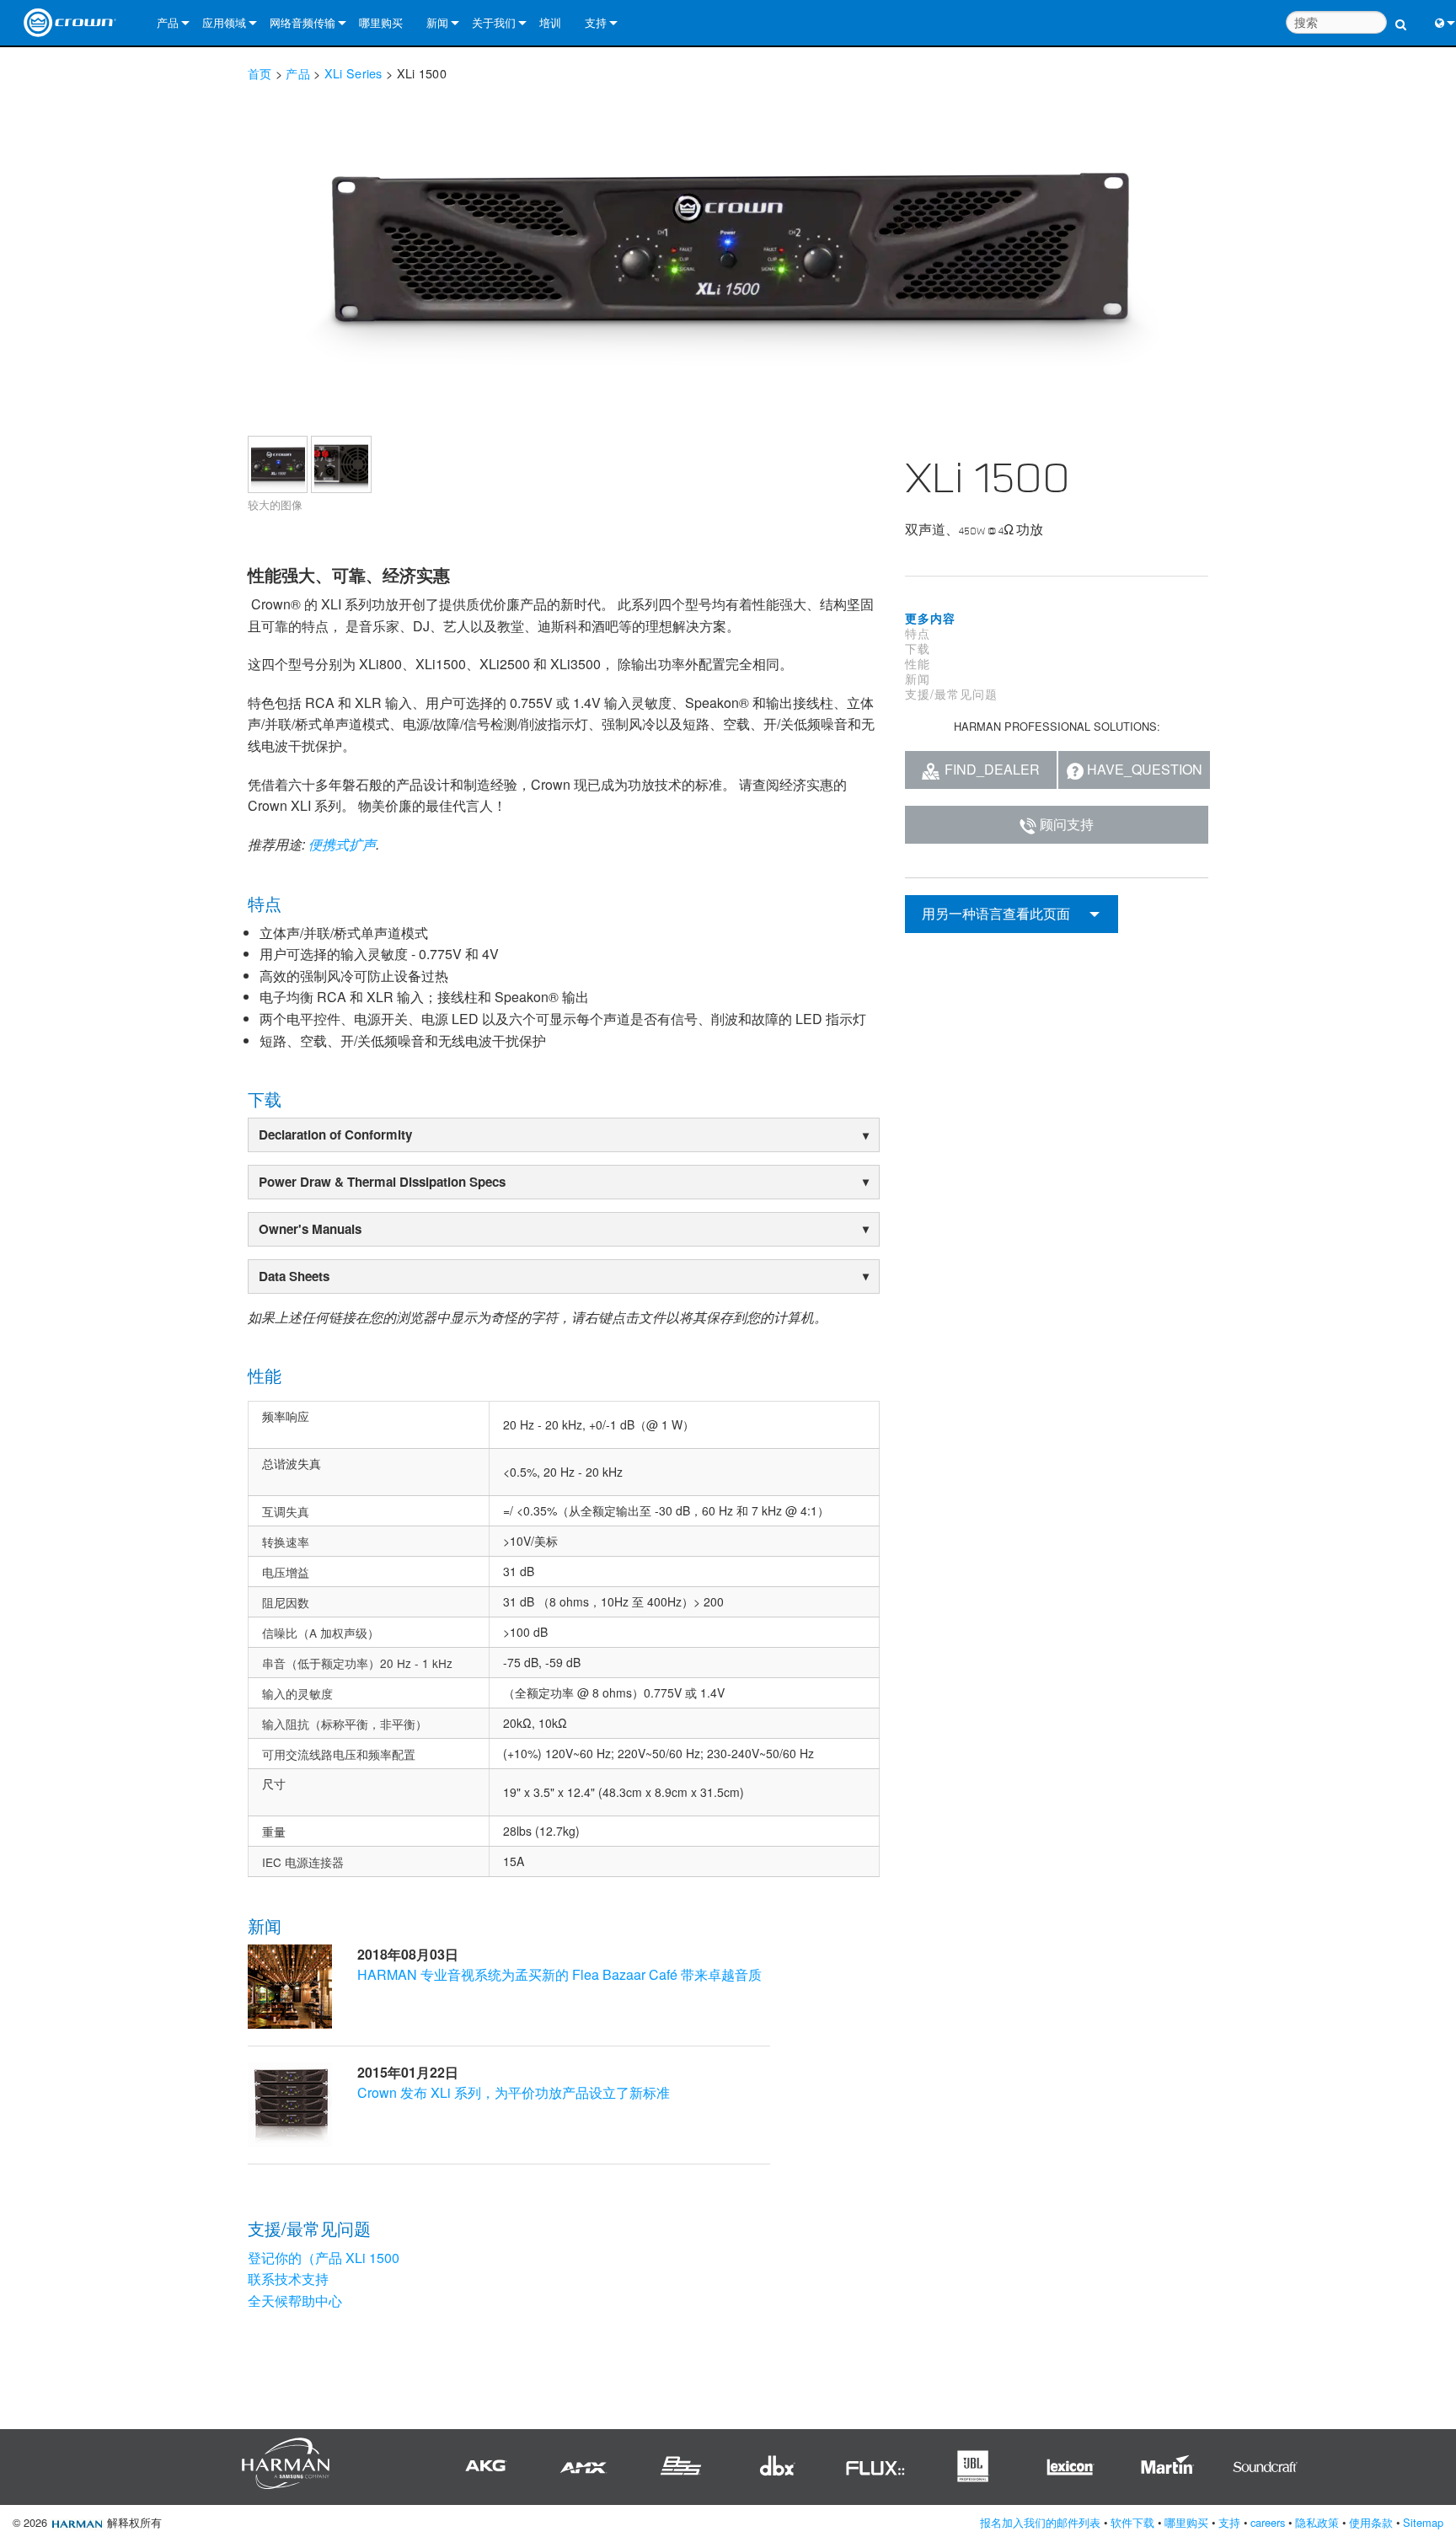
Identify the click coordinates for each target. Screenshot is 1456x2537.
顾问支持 (1067, 824)
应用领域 (224, 22)
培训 (550, 22)
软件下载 (1132, 2522)
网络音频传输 (302, 22)
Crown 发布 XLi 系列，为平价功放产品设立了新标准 (514, 2092)
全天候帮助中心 (295, 2301)
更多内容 (930, 618)
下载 (918, 648)
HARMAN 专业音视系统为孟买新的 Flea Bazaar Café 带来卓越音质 (559, 1974)
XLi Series (353, 73)
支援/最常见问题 (951, 694)
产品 (168, 22)
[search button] (1401, 15)
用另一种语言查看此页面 (996, 913)
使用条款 (1371, 2522)
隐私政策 (1317, 2522)
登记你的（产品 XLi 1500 (324, 2258)
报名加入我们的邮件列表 (1040, 2522)
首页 (260, 73)
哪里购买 (381, 22)
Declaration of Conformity (335, 1134)
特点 (918, 633)
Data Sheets (294, 1276)
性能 (918, 663)
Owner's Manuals (310, 1229)
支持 (596, 22)
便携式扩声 (342, 844)
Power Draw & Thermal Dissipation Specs (382, 1182)
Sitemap (1423, 2522)
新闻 (437, 22)
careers (1268, 2522)
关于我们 (494, 22)
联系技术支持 (288, 2279)
